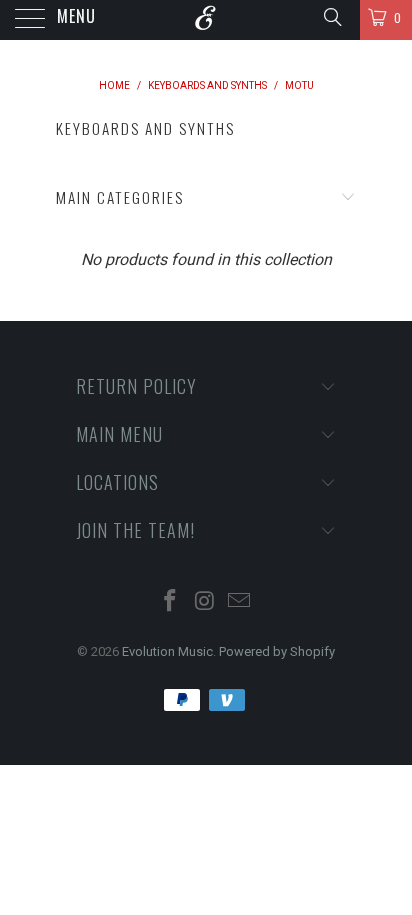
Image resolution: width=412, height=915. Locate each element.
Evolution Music (167, 651)
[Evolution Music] (206, 20)
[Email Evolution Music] (240, 602)
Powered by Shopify (277, 651)
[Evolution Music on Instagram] (205, 602)
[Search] (331, 17)
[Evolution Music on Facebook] (170, 602)
